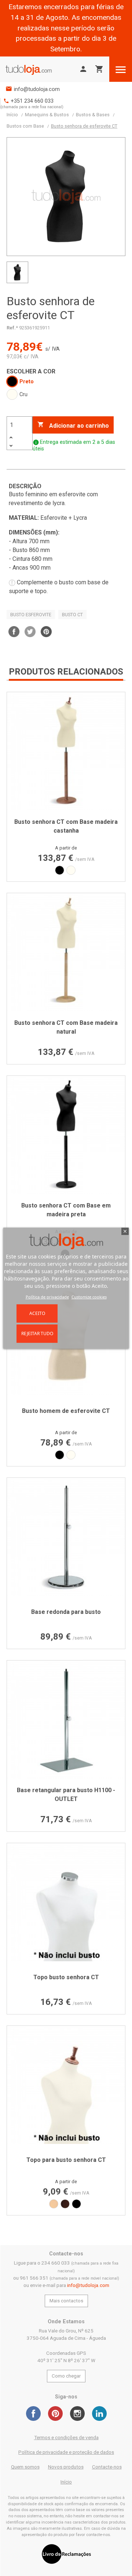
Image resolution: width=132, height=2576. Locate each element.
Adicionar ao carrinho (73, 425)
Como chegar (66, 2376)
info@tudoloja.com (37, 89)
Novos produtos (66, 2467)
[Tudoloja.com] (29, 69)
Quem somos (25, 2467)
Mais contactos (66, 2301)
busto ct (72, 615)
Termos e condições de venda (66, 2438)
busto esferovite (31, 615)
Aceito (37, 1313)
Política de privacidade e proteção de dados (66, 2452)
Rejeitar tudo (37, 1333)
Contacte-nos (107, 2467)
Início (66, 2482)
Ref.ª (12, 328)
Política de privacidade (47, 1297)
